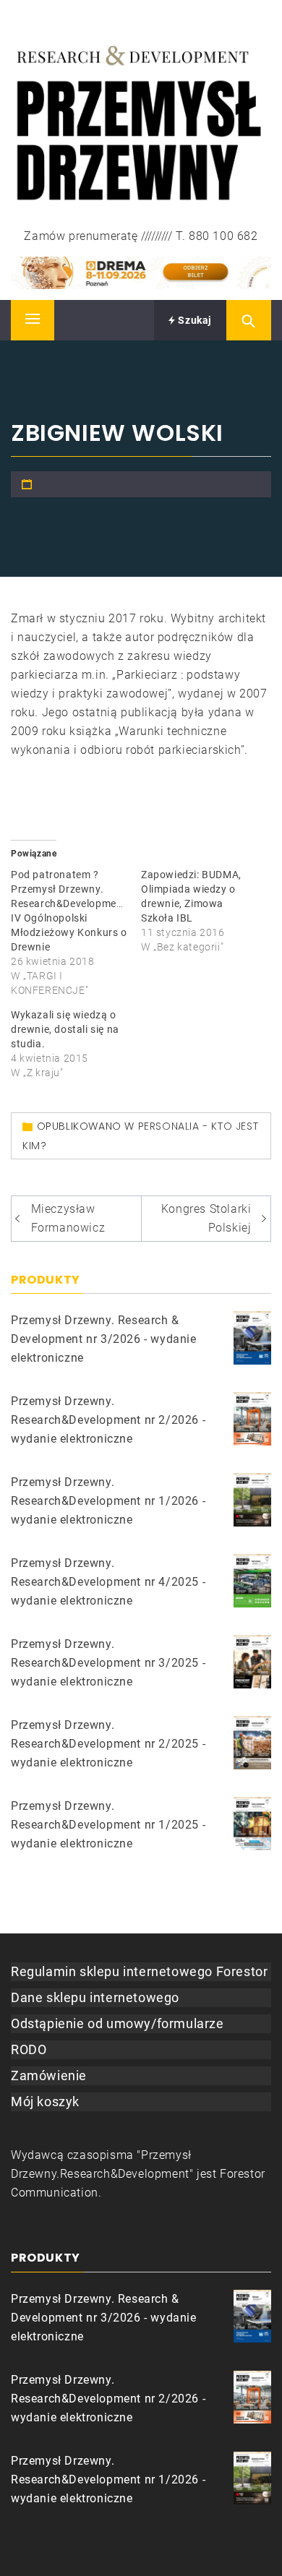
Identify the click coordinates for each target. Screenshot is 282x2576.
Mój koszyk (45, 2101)
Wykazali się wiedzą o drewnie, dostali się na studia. (65, 1029)
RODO (29, 2049)
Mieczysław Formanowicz (68, 1218)
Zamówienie (49, 2075)
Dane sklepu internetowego (95, 1997)
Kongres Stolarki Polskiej (206, 1218)
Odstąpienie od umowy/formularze (117, 2023)
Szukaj (194, 320)
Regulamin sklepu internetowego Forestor (139, 1971)
